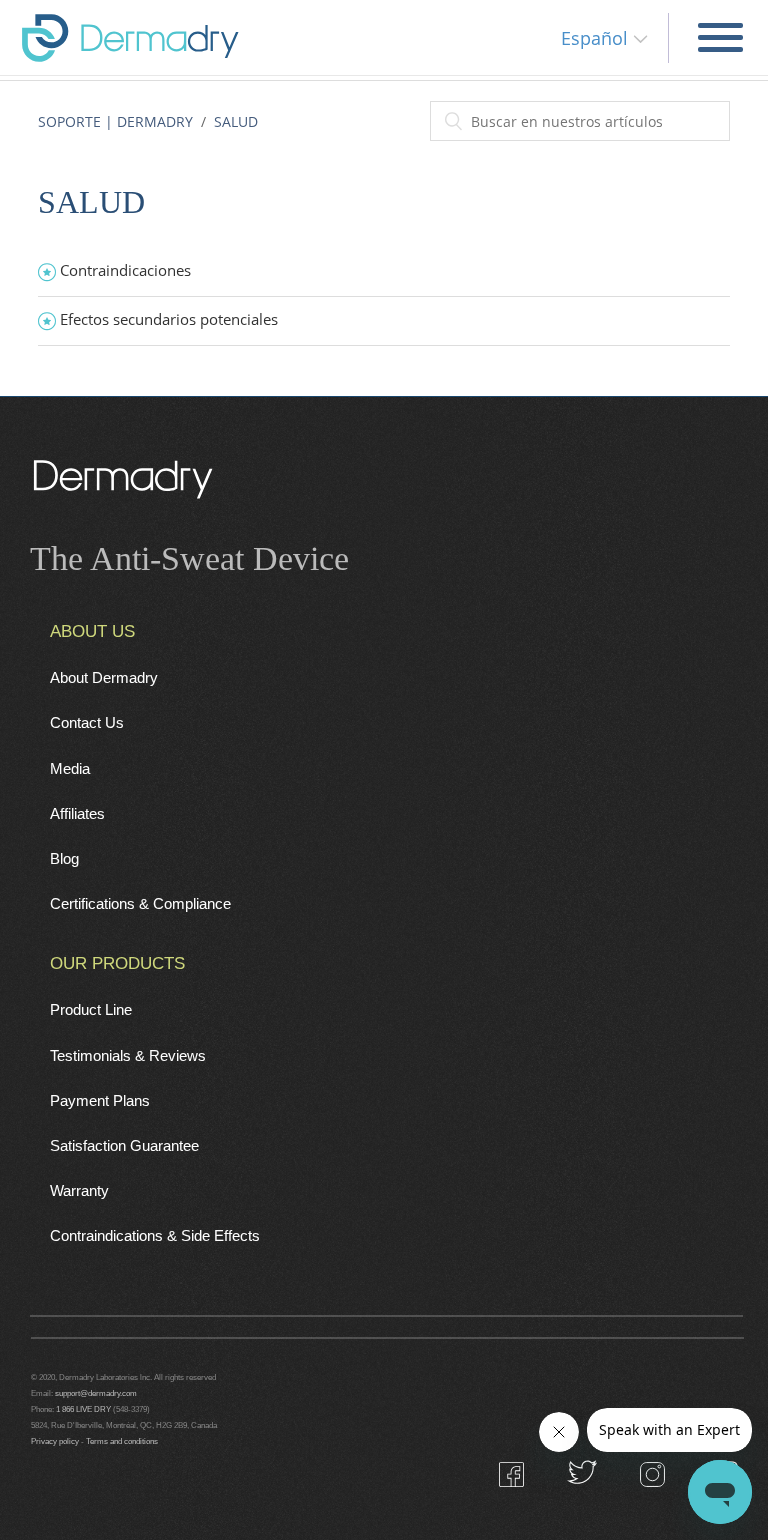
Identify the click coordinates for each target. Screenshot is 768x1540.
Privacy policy (55, 1441)
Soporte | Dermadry (115, 121)
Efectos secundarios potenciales (169, 319)
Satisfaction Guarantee (124, 1145)
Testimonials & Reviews (128, 1055)
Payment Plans (100, 1100)
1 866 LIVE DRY (84, 1409)
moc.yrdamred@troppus (96, 1393)
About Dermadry (104, 677)
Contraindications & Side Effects (155, 1235)
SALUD (236, 121)
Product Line (91, 1009)
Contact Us (87, 722)
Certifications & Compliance (140, 903)
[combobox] (580, 121)
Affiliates (77, 813)
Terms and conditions (122, 1441)
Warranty (79, 1190)
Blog (64, 858)
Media (70, 768)
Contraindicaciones (125, 270)
